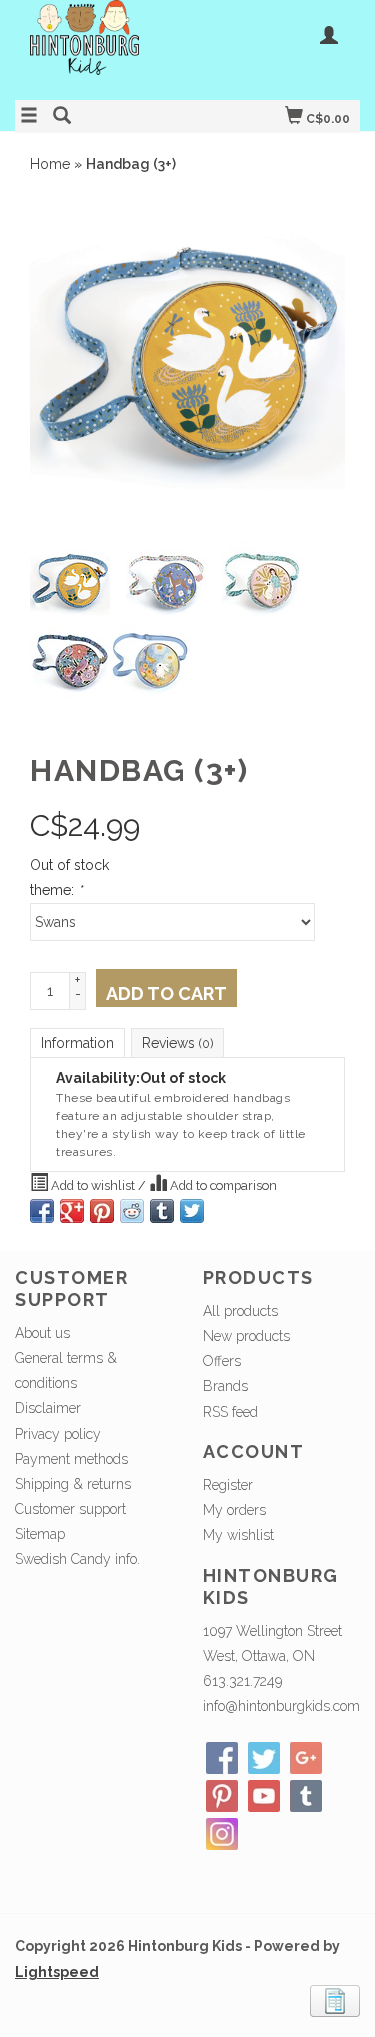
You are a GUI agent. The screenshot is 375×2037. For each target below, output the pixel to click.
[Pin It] (102, 1211)
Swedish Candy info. (77, 1559)
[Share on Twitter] (192, 1211)
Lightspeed (57, 1972)
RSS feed (230, 1412)
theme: (56, 890)
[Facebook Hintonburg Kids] (222, 1758)
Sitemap (40, 1534)
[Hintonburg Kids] (101, 47)
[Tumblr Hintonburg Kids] (306, 1796)
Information (77, 1043)
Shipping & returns (73, 1484)
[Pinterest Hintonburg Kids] (222, 1796)
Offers (222, 1361)
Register (228, 1485)
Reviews (177, 1043)
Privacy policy (58, 1434)
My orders (234, 1510)
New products (246, 1336)
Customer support (70, 1509)
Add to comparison (222, 1185)
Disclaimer (48, 1408)
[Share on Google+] (72, 1211)
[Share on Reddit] (132, 1211)
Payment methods (71, 1459)
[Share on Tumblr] (162, 1211)
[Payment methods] (335, 1999)
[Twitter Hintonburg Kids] (264, 1758)
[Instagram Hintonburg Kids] (222, 1834)
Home (50, 164)
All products (240, 1311)
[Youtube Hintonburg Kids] (264, 1796)
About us (42, 1333)
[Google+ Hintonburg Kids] (306, 1758)
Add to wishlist (93, 1185)
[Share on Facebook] (42, 1211)
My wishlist (238, 1535)
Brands (225, 1386)
